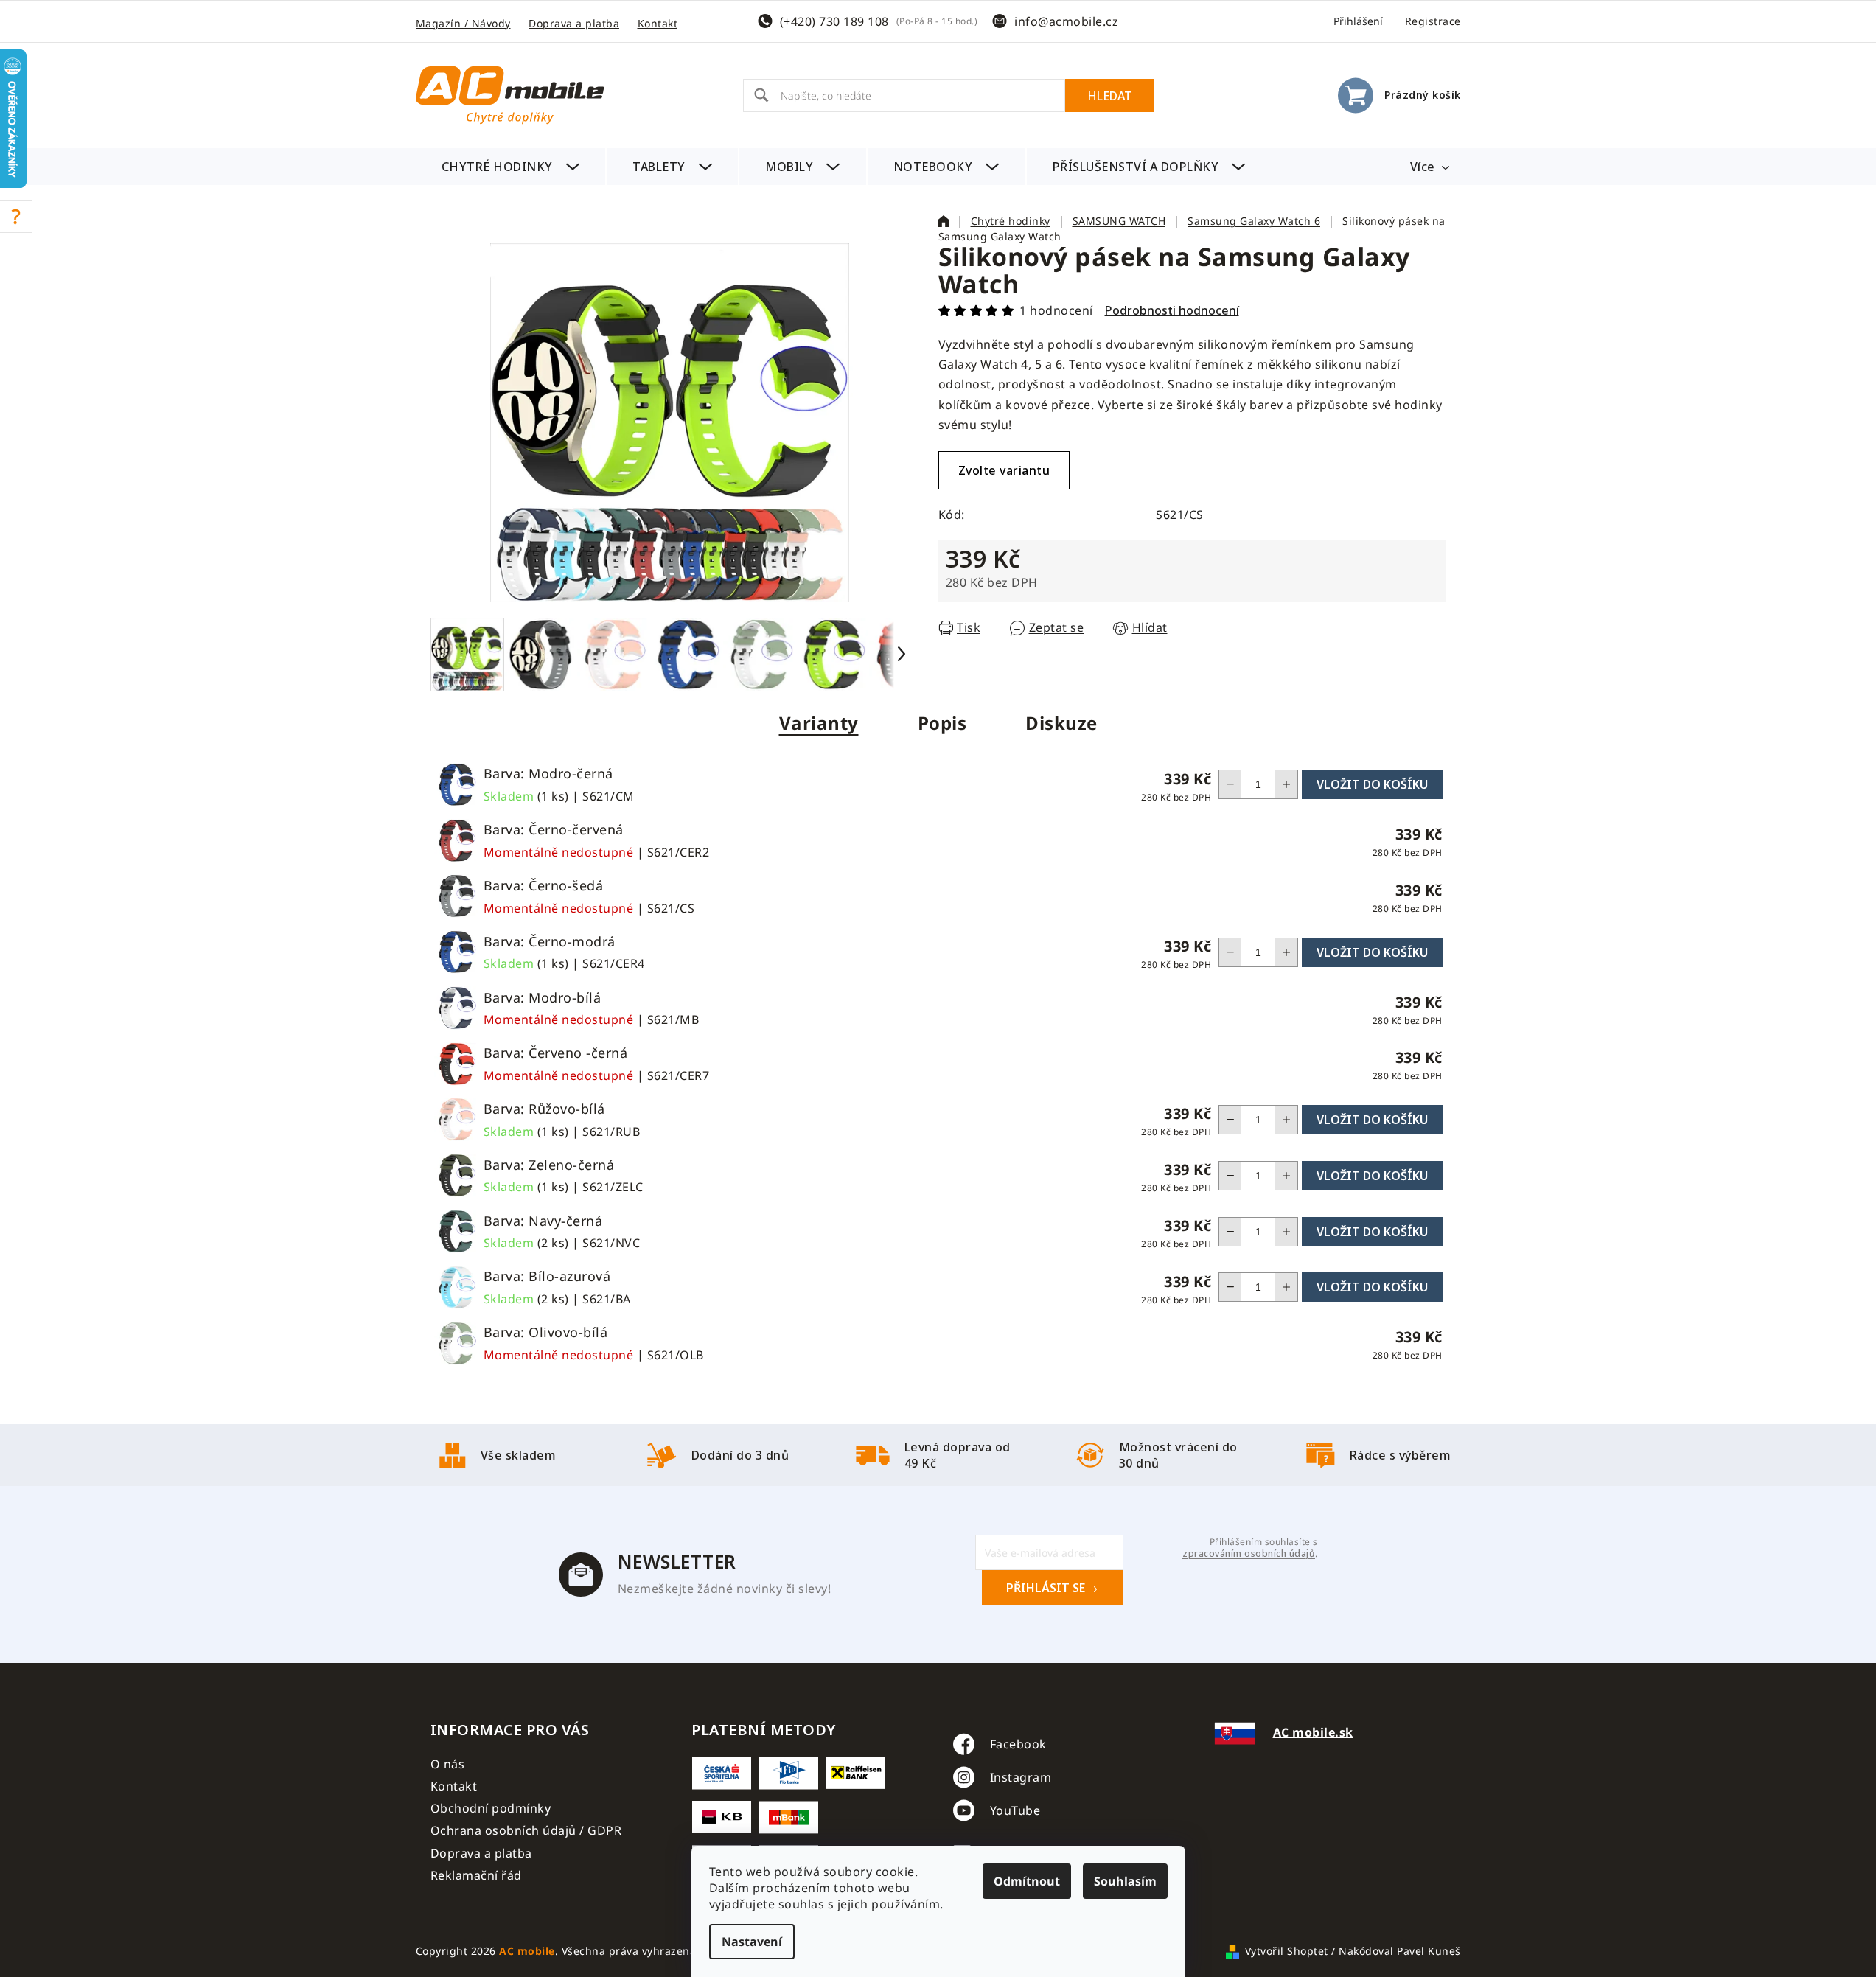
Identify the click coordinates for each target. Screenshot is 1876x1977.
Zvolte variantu (1004, 470)
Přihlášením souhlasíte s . (1250, 1548)
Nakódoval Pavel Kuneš (1400, 1951)
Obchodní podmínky (491, 1808)
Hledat (1110, 96)
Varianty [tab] (819, 723)
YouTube (1015, 1810)
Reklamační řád (476, 1875)
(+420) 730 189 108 (834, 21)
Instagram (1021, 1777)
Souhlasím (1125, 1881)
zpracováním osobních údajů (1249, 1554)
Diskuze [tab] (1061, 723)
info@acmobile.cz (1066, 21)
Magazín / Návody (463, 23)
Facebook (1018, 1744)
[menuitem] (511, 167)
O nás (448, 1764)
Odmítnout (1027, 1881)
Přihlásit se (1046, 1588)
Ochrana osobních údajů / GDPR (526, 1830)
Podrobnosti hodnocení (1172, 310)
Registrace (1433, 21)
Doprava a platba (574, 23)
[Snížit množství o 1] (1230, 784)
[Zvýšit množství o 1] (1286, 784)
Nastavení (752, 1942)
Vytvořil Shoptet (1287, 1951)
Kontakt (658, 23)
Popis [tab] (942, 723)
